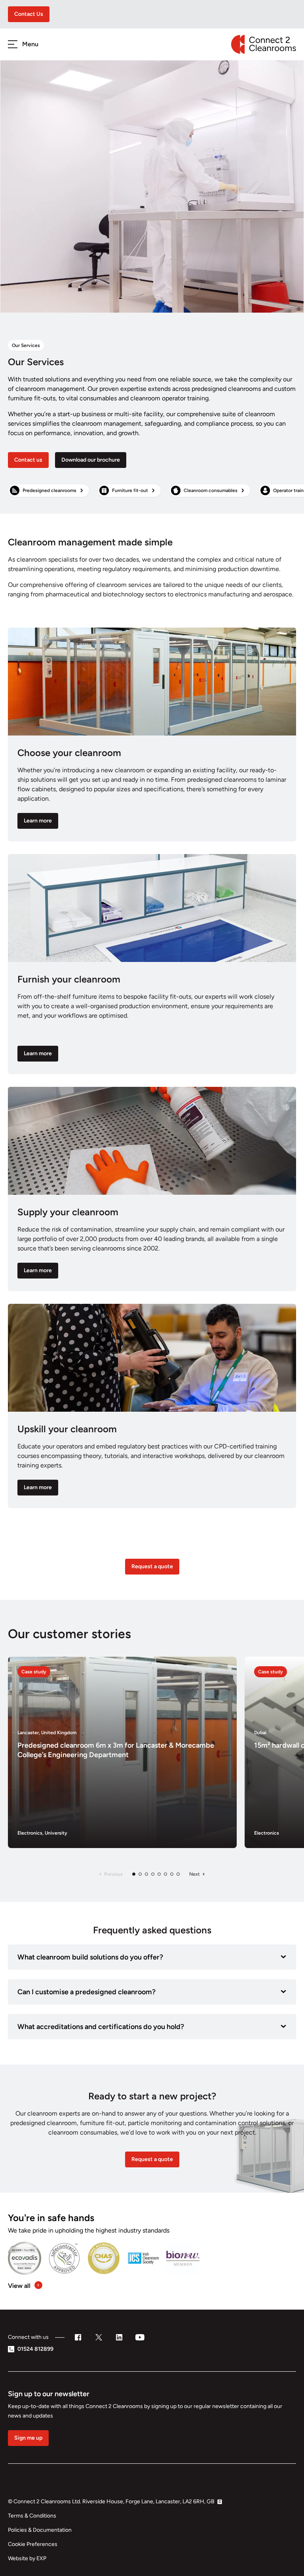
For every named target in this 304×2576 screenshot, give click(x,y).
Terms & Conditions (32, 2516)
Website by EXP (27, 2558)
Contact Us (29, 14)
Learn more (38, 821)
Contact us (28, 460)
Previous (113, 1874)
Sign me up (28, 2438)
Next (195, 1874)
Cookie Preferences (33, 2544)
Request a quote (152, 1566)
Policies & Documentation (40, 2530)
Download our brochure (91, 460)
